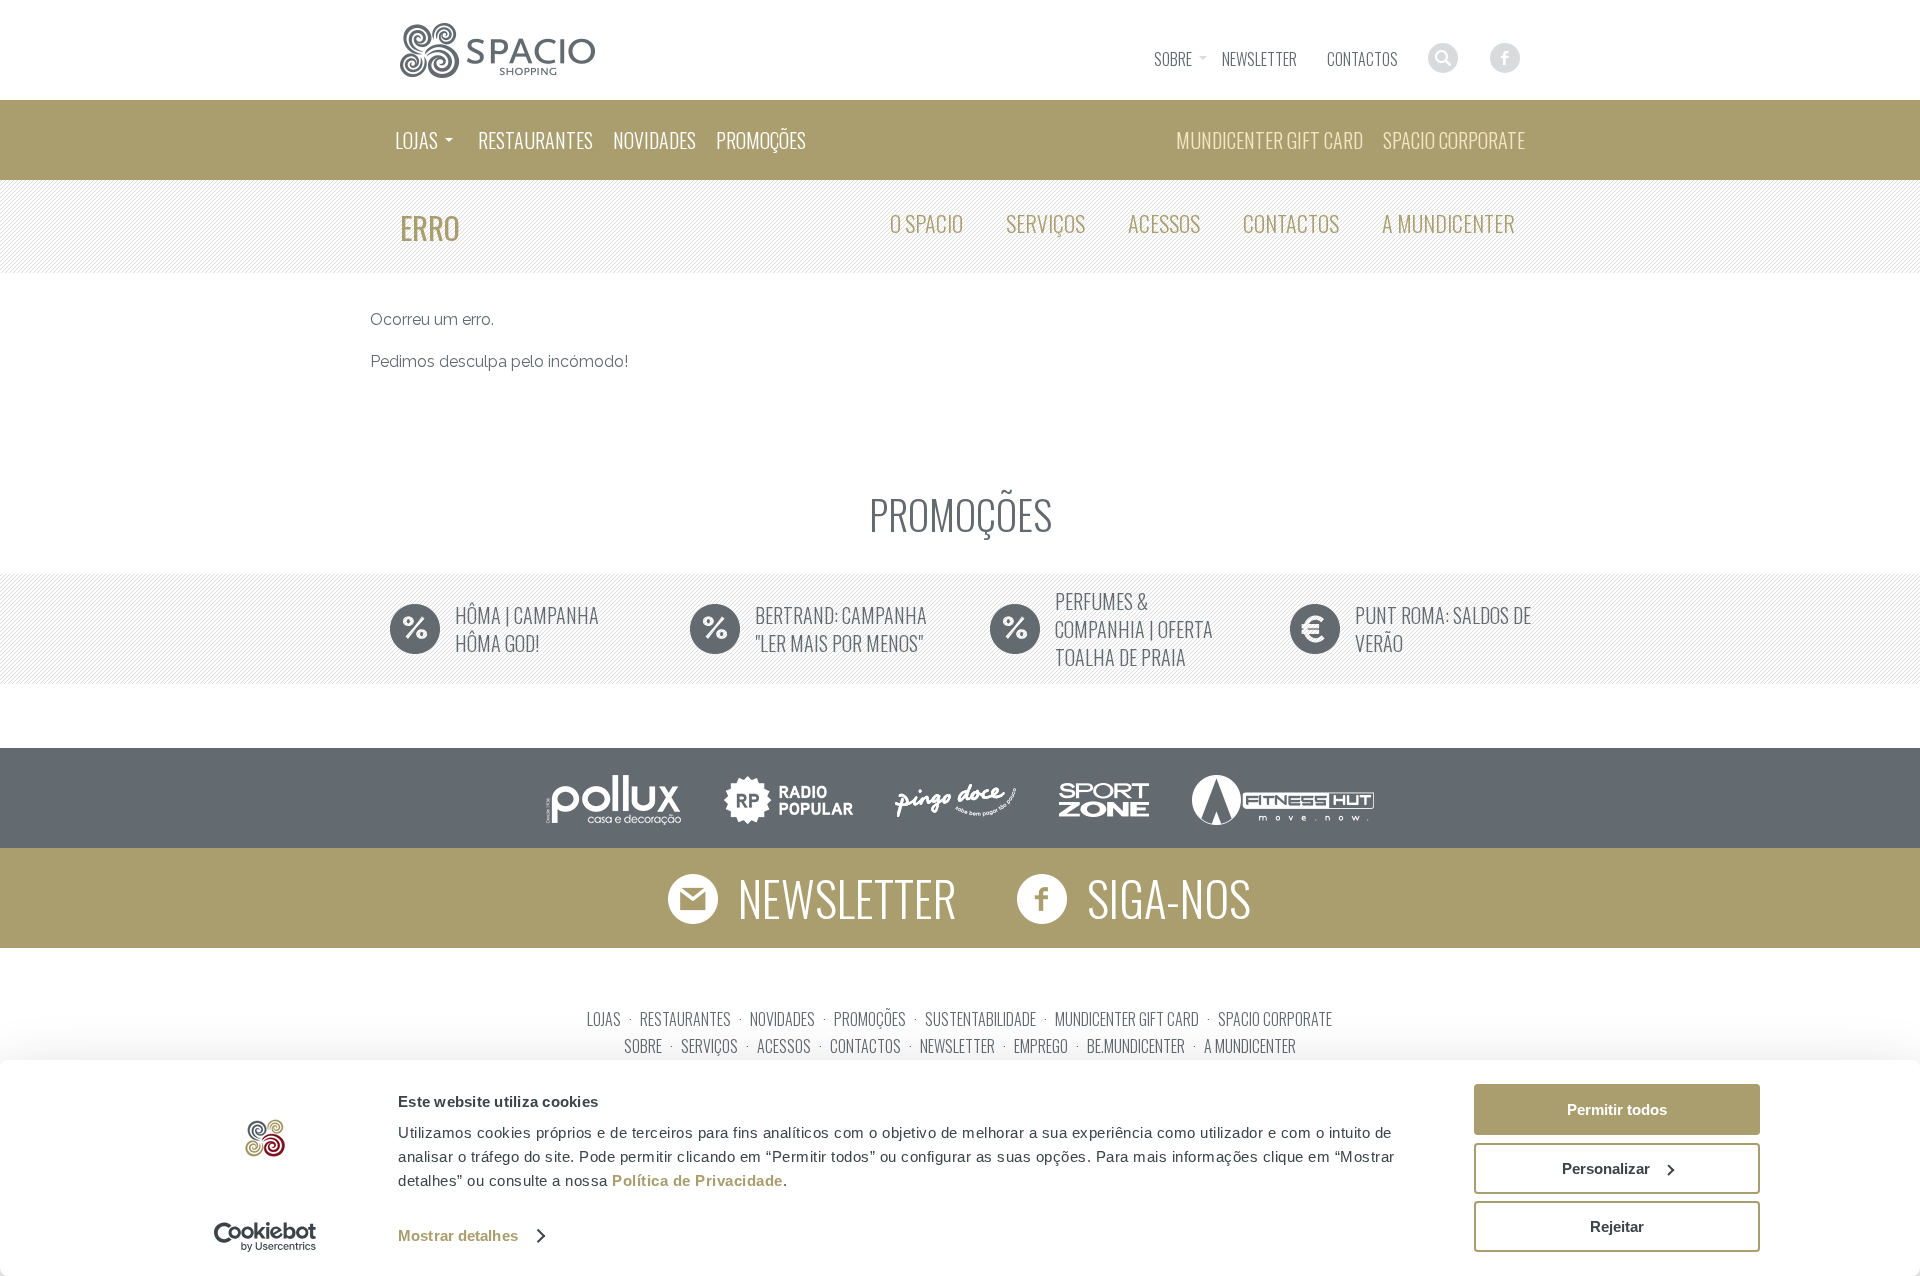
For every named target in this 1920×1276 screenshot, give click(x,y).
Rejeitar (1617, 1226)
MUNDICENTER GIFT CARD (1127, 1019)
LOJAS (604, 1019)
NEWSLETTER (957, 1046)
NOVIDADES (782, 1019)
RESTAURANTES (685, 1019)
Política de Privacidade (697, 1180)
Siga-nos (1164, 898)
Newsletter (842, 898)
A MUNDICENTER (1250, 1046)
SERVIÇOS (709, 1046)
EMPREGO (1041, 1046)
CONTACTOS (865, 1046)
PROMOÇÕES (870, 1019)
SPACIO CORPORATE (1275, 1019)
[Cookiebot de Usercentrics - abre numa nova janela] (265, 1237)
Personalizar (1606, 1168)
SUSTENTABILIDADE (980, 1019)
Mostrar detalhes (458, 1235)
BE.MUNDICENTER (1136, 1046)
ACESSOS (784, 1046)
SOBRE (643, 1046)
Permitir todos (1617, 1109)
